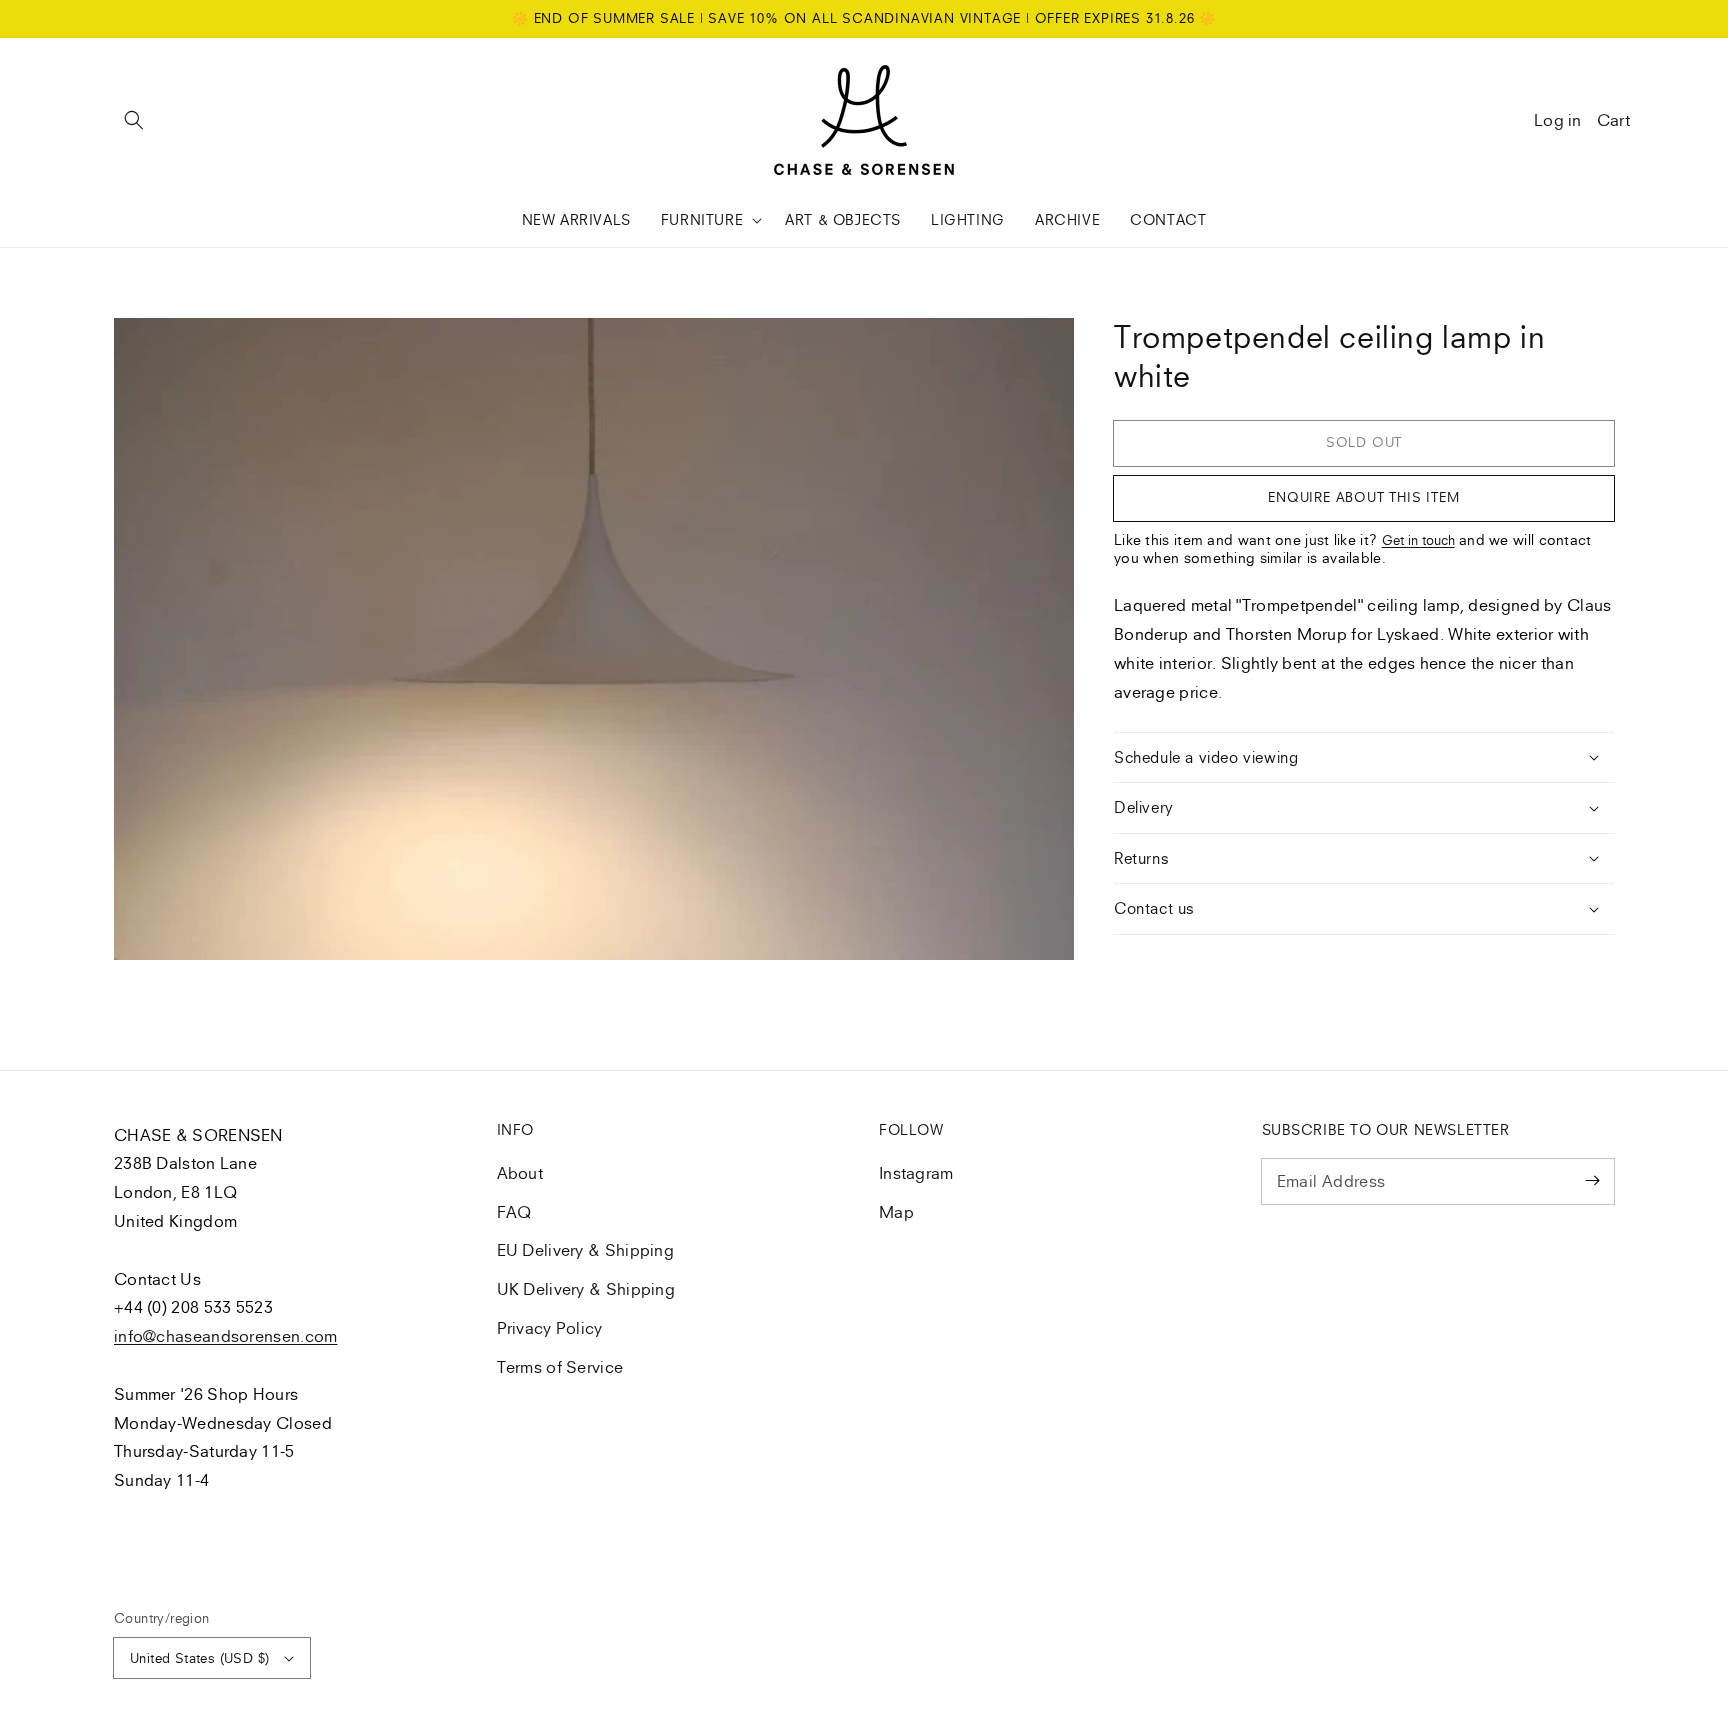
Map (896, 1212)
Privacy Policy (550, 1328)
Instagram (916, 1173)
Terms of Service (560, 1367)
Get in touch (1418, 540)
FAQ (514, 1212)
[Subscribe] (1592, 1181)
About (520, 1173)
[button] (134, 120)
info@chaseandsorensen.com (226, 1336)
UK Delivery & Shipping (586, 1289)
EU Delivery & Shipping (586, 1250)
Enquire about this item (1363, 497)
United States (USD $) (199, 1658)
